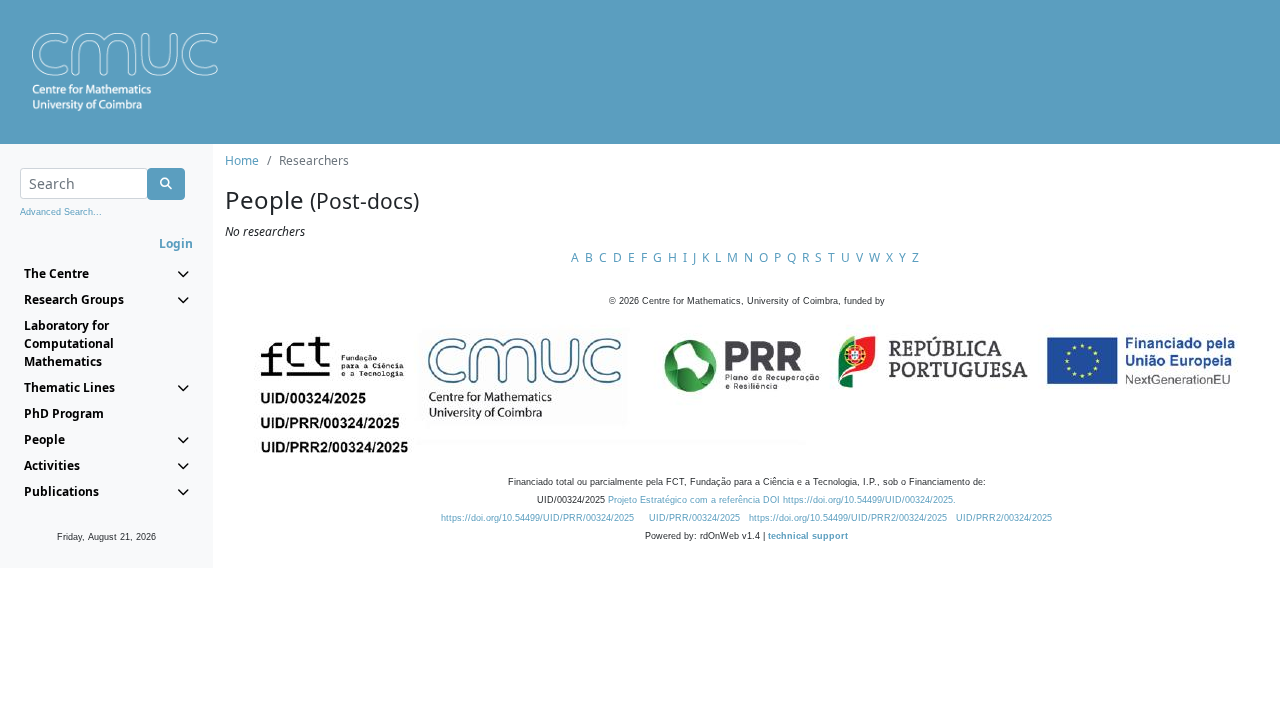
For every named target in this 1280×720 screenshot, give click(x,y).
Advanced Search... (61, 212)
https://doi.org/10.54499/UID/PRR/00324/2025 (537, 518)
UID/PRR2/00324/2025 (1004, 518)
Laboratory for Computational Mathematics (69, 343)
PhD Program (64, 413)
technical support (808, 536)
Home (242, 160)
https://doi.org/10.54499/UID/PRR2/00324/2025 (848, 518)
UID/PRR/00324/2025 (694, 518)
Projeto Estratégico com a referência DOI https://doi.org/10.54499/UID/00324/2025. (782, 500)
